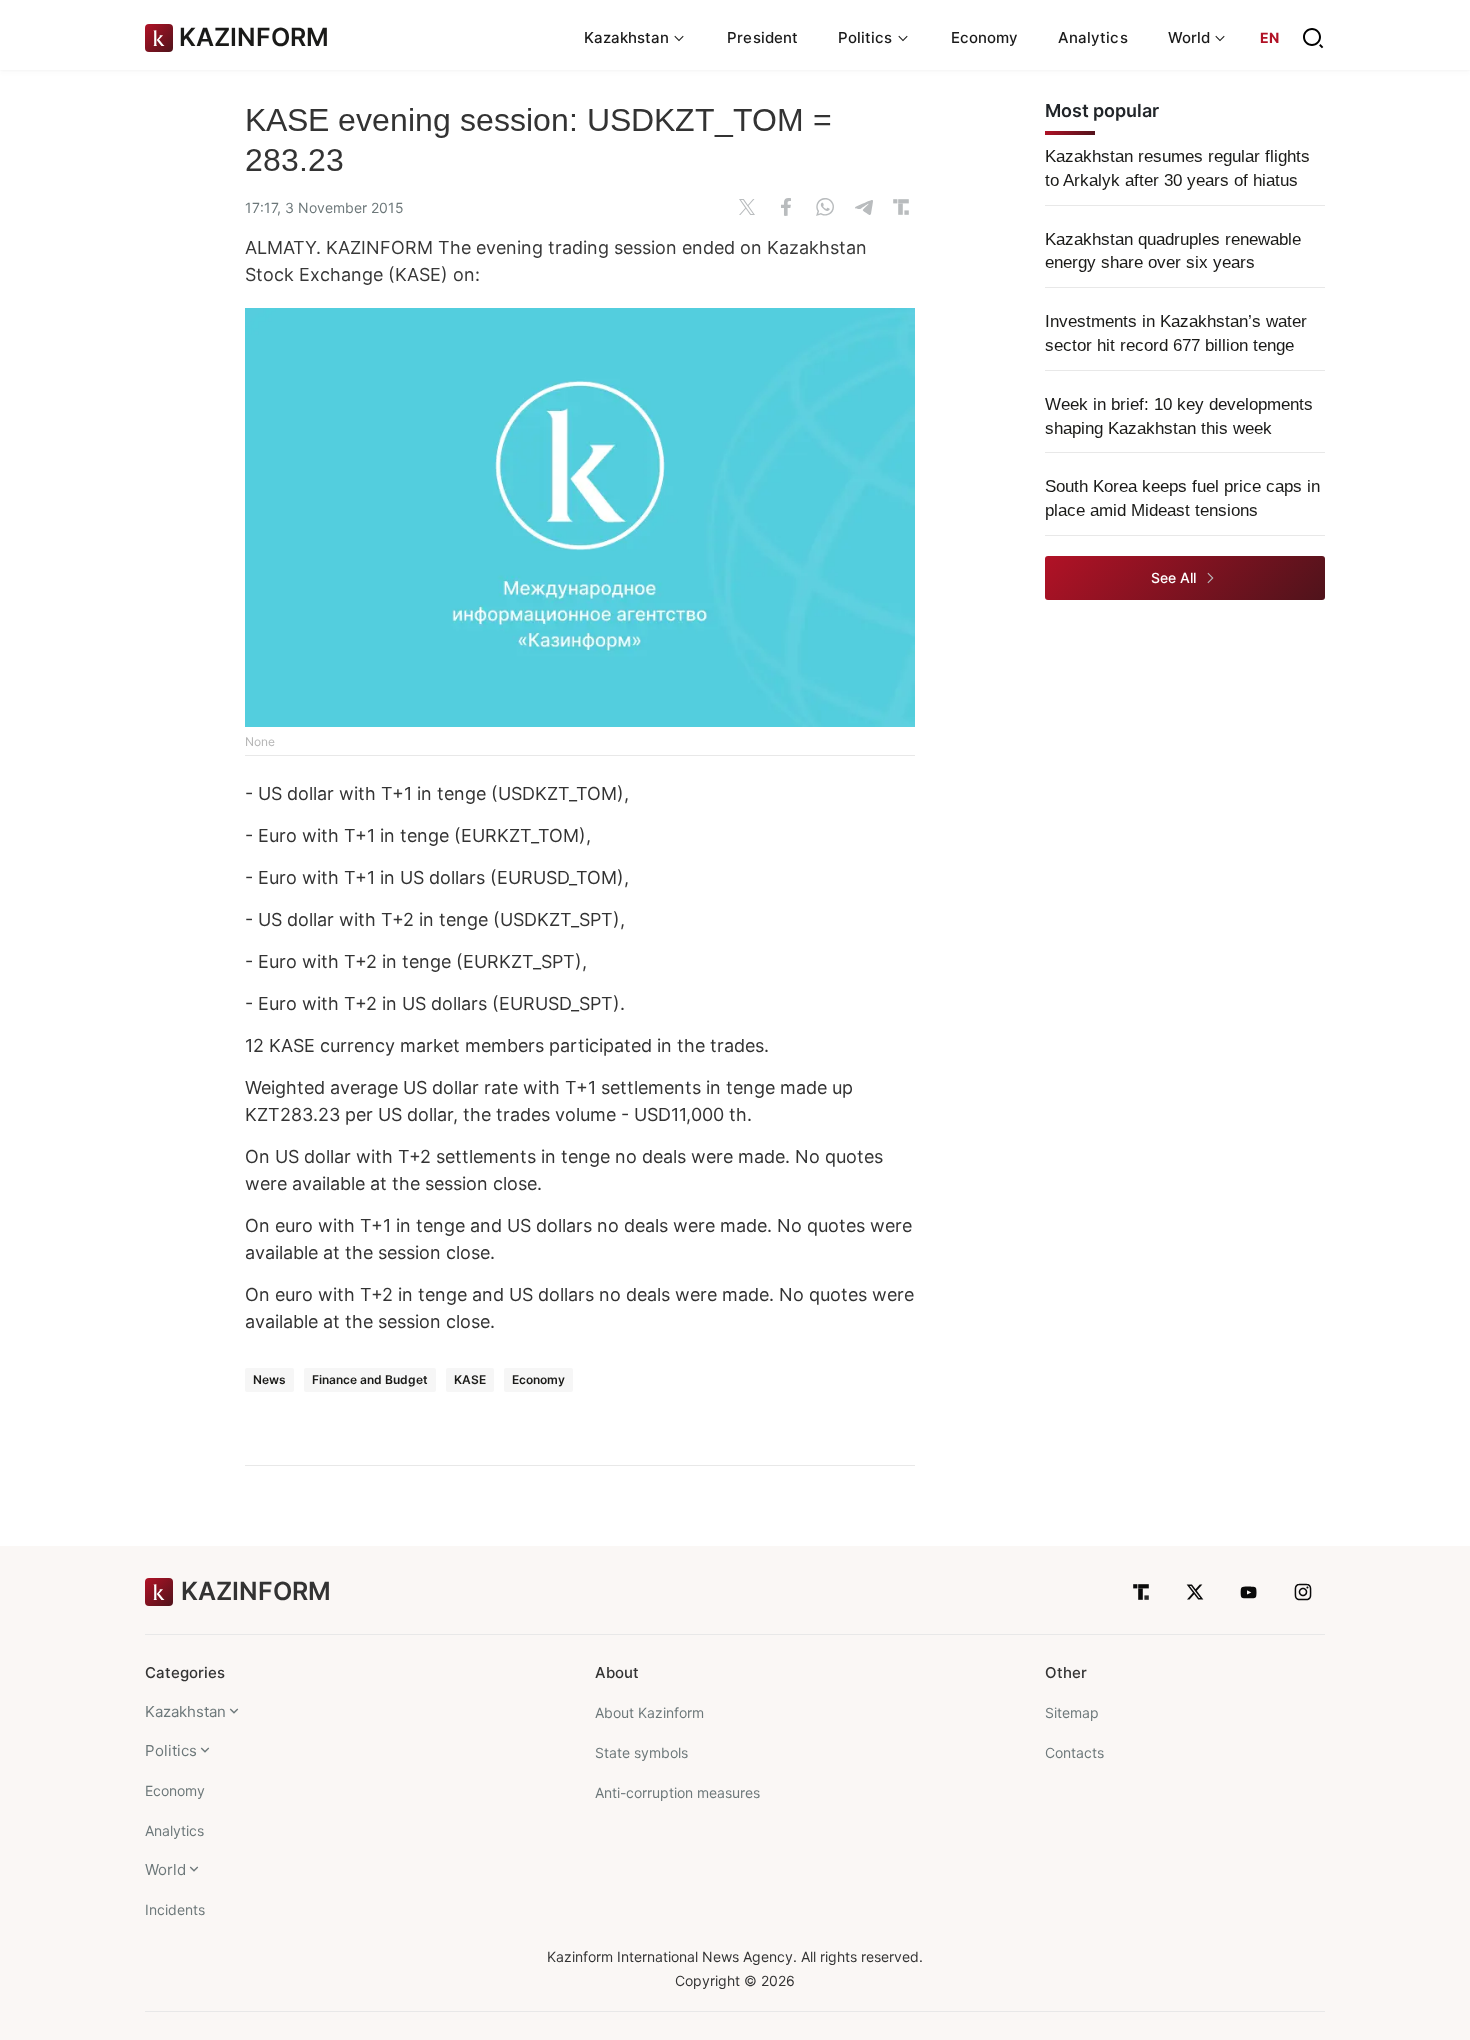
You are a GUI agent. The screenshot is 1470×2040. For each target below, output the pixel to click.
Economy (985, 37)
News (269, 1379)
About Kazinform (649, 1712)
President (762, 37)
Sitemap (1072, 1712)
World (165, 1869)
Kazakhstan (185, 1711)
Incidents (175, 1909)
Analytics (1093, 37)
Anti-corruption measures (677, 1792)
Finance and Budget (370, 1379)
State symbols (641, 1752)
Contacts (1074, 1752)
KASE (470, 1379)
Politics (171, 1750)
